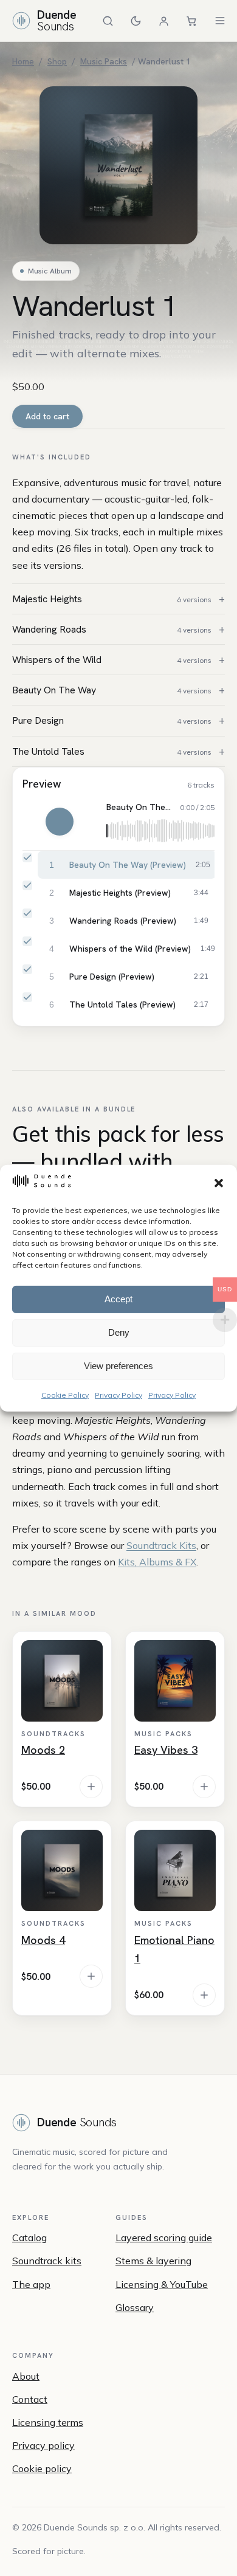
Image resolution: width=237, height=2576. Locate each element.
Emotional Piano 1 (174, 1949)
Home (23, 61)
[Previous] (33, 822)
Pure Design (112, 720)
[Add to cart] (91, 1787)
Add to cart (47, 416)
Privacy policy (43, 2445)
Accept (118, 1299)
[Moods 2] (62, 1681)
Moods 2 (43, 1750)
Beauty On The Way (112, 690)
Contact (30, 2399)
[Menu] (220, 21)
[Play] (60, 822)
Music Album (50, 271)
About (26, 2376)
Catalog (29, 2238)
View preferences (118, 1366)
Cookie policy (42, 2468)
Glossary (135, 2307)
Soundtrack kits (47, 2261)
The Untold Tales (112, 751)
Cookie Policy (65, 1394)
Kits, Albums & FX (157, 1562)
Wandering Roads (112, 629)
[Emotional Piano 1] (175, 1870)
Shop (57, 61)
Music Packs (104, 61)
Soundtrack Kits (161, 1545)
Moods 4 (43, 1940)
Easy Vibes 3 (166, 1750)
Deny (119, 1332)
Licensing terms (48, 2422)
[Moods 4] (62, 1870)
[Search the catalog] (108, 21)
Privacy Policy (118, 1394)
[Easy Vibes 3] (175, 1681)
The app (31, 2284)
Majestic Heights (112, 599)
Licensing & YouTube (162, 2284)
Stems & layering (153, 2261)
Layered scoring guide (164, 2238)
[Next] (86, 822)
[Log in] (164, 21)
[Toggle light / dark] (136, 21)
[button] (219, 1183)
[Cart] (192, 21)
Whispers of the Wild (112, 660)
